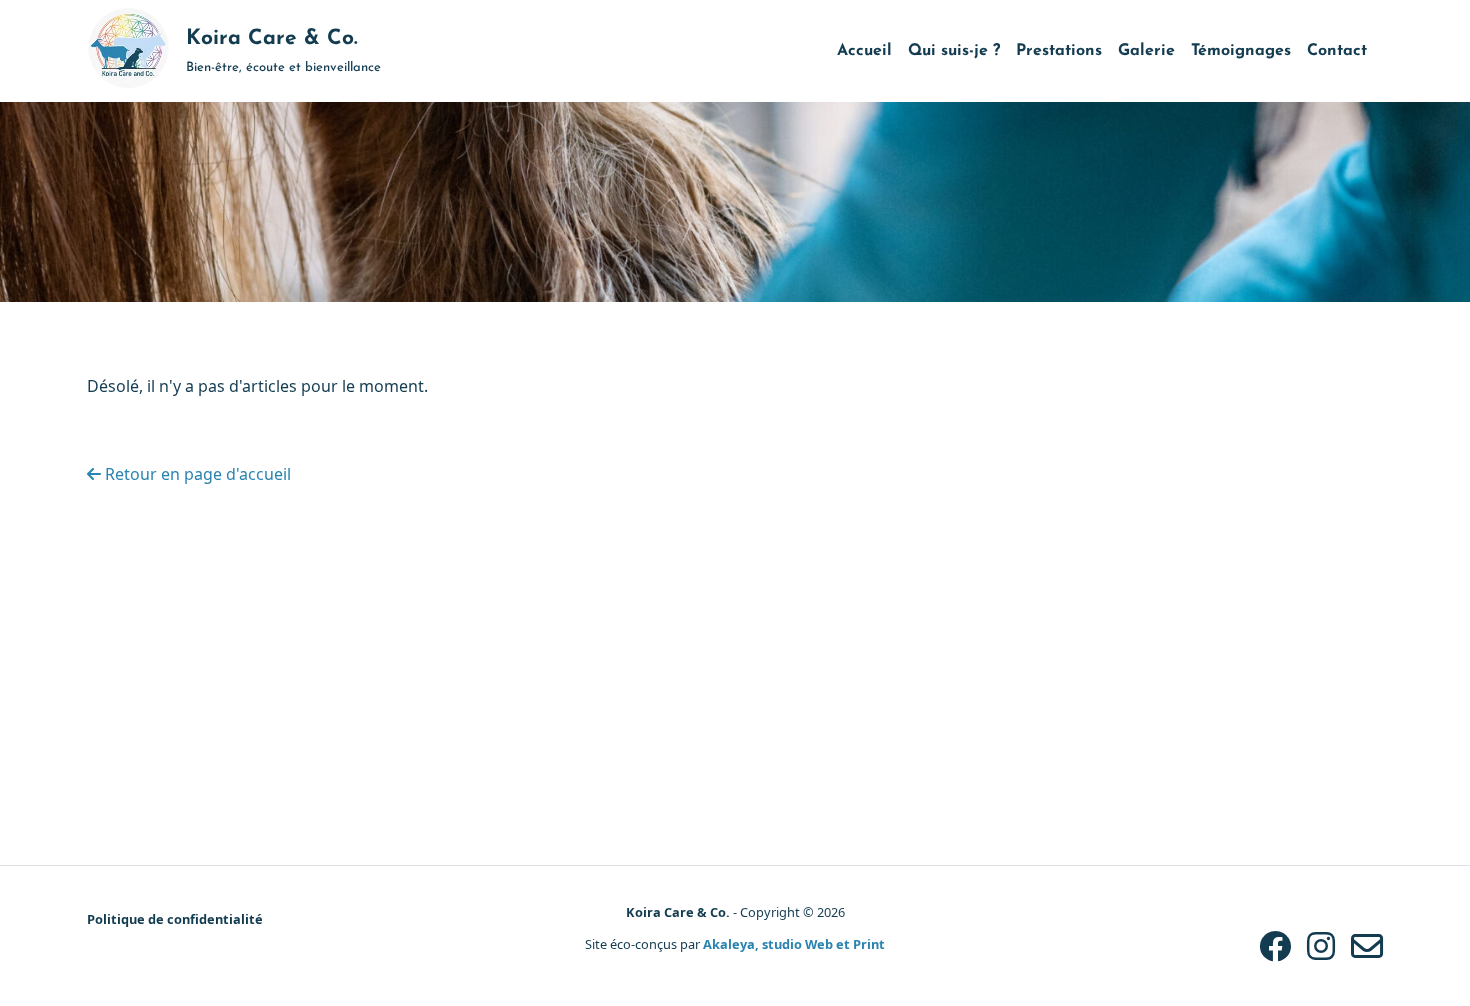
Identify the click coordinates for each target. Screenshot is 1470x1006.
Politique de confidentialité (175, 919)
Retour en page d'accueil (196, 474)
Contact (1337, 51)
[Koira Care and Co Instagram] (1321, 945)
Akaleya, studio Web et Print (794, 944)
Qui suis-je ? (954, 51)
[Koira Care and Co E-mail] (1367, 945)
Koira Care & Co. (678, 912)
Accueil (864, 51)
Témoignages (1241, 51)
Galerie (1146, 51)
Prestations (1059, 51)
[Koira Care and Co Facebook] (1275, 945)
